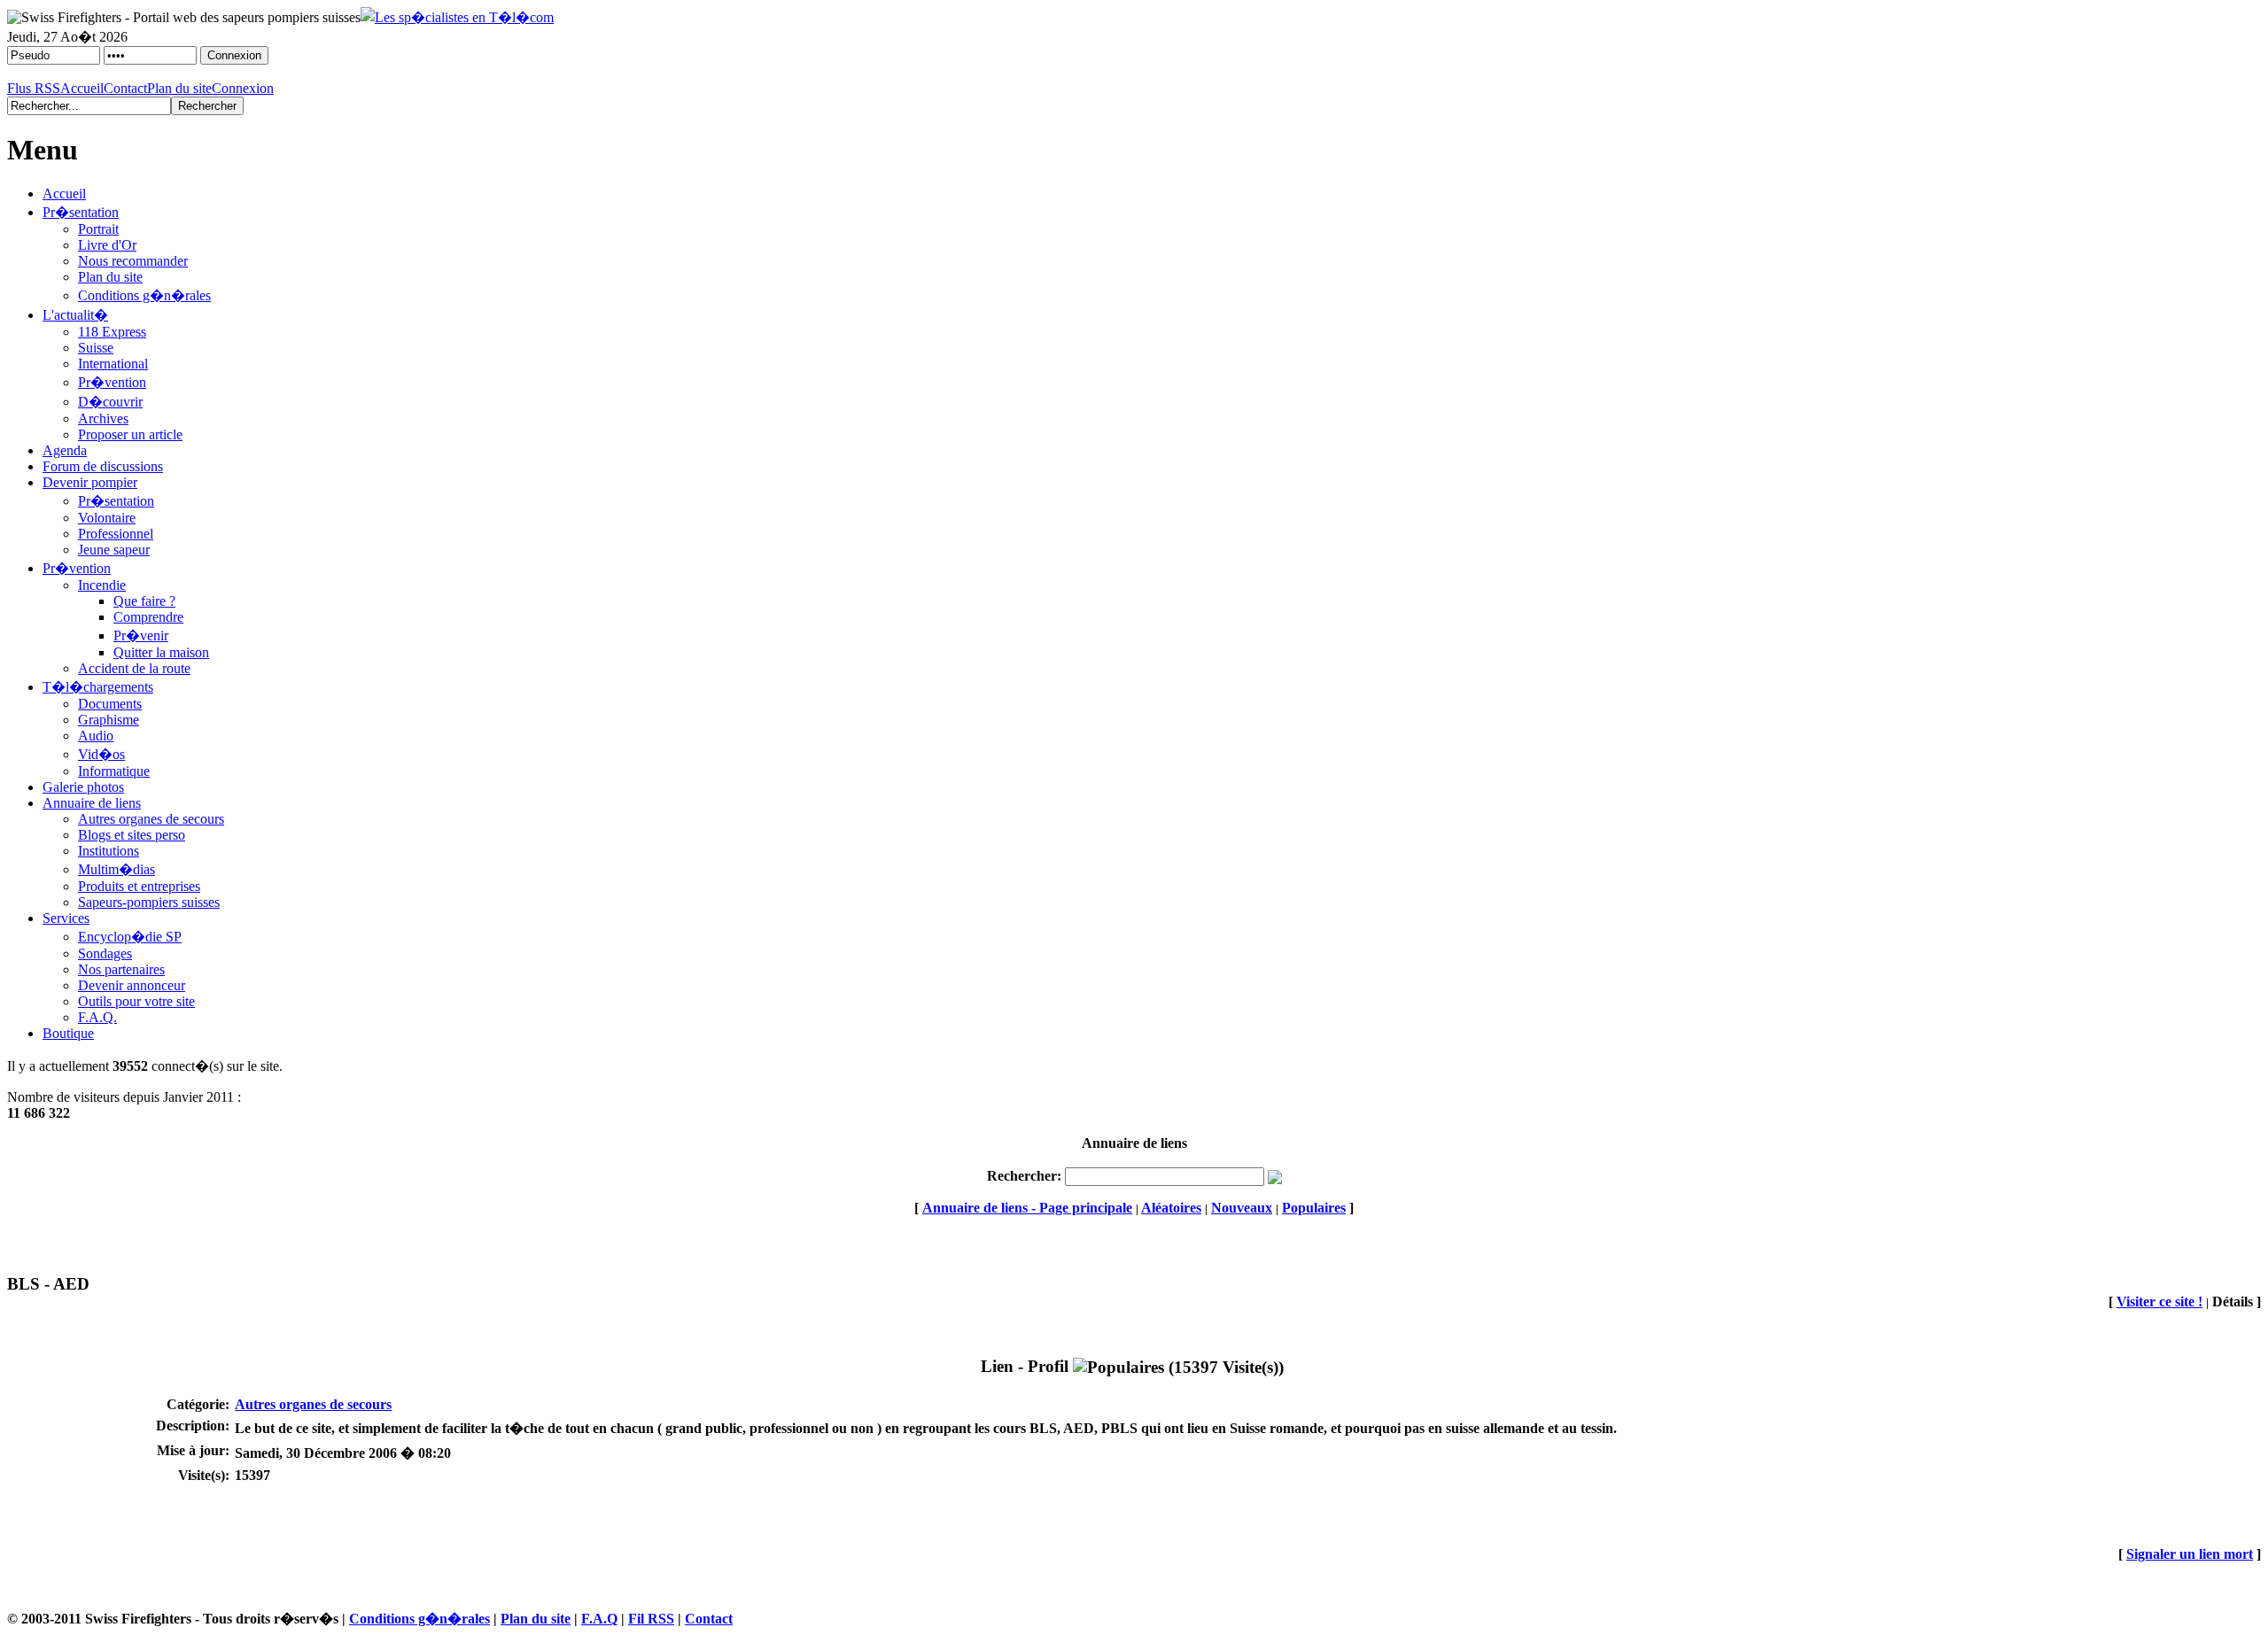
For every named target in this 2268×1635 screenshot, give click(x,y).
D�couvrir (110, 402)
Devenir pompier (90, 482)
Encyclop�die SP (130, 937)
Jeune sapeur (114, 550)
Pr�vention (112, 382)
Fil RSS (651, 1619)
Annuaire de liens (92, 803)
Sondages (105, 953)
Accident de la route (134, 668)
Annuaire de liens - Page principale (1027, 1208)
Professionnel (116, 534)
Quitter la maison (161, 652)
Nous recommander (133, 261)
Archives (103, 418)
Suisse (96, 348)
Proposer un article (130, 434)
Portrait (98, 229)
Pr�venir (141, 635)
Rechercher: (1024, 1176)
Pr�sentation (81, 212)
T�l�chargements (98, 687)
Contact (125, 88)
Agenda (65, 450)
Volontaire (107, 518)
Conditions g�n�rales (144, 295)
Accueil (82, 88)
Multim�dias (117, 869)
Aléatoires (1171, 1208)
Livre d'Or (107, 245)
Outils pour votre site (136, 1001)
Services (66, 918)
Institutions (109, 851)
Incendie (102, 585)
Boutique (68, 1033)
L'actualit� (75, 315)
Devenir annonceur (132, 985)
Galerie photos (83, 787)
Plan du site (179, 88)
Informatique (114, 771)
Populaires (1314, 1208)
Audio (96, 736)
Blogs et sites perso (132, 835)
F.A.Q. (97, 1017)
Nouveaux (1242, 1208)
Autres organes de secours (151, 819)
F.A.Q (599, 1619)
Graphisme (109, 720)
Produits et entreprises (139, 886)
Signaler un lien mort (2190, 1554)
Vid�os (101, 754)
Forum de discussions (103, 466)
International (113, 364)
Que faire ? (144, 601)
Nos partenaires (121, 969)
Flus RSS (34, 88)
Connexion (243, 88)
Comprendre (148, 617)
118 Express (112, 332)
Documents (110, 704)
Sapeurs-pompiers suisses (149, 902)
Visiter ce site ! (2159, 1302)
